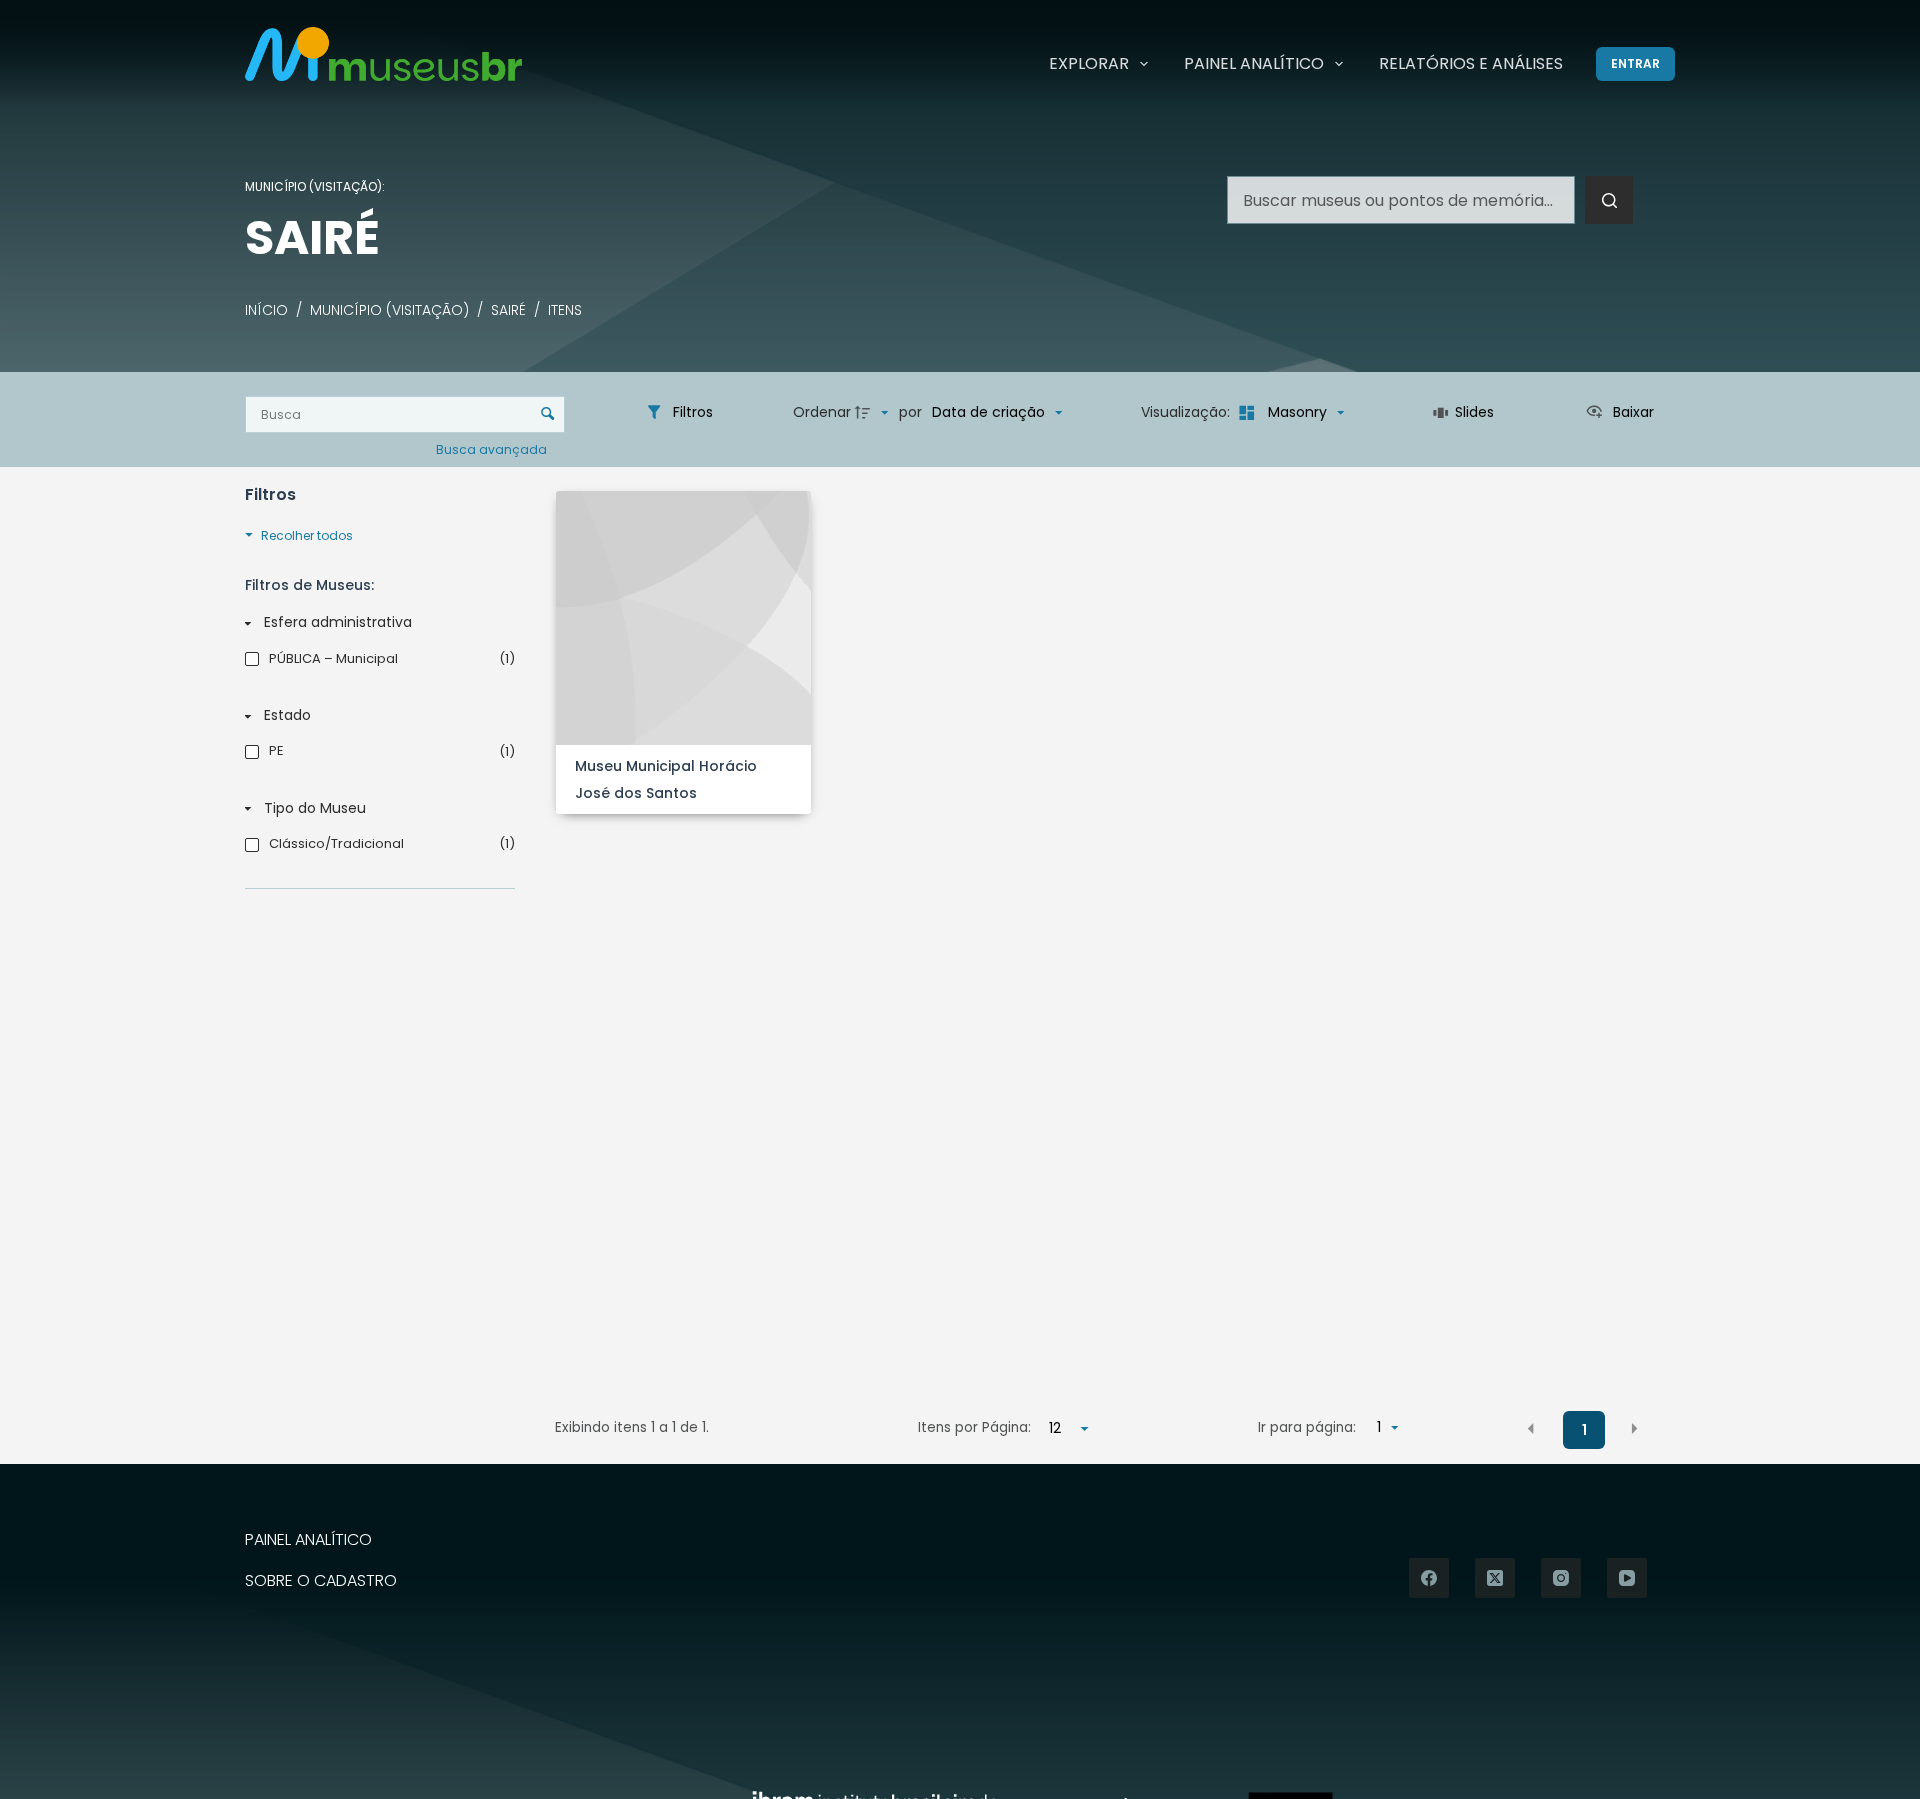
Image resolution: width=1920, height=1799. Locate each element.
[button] (1531, 1429)
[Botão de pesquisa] (1609, 200)
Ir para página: (1307, 1427)
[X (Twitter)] (1495, 1578)
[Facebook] (1429, 1578)
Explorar (1089, 63)
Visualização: (1187, 412)
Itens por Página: (974, 1427)
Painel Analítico (1254, 63)
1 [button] (1584, 1430)
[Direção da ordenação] (874, 413)
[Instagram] (1561, 1578)
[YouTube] (1627, 1578)
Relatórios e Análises (1471, 63)
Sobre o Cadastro (321, 1581)
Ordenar (822, 412)
